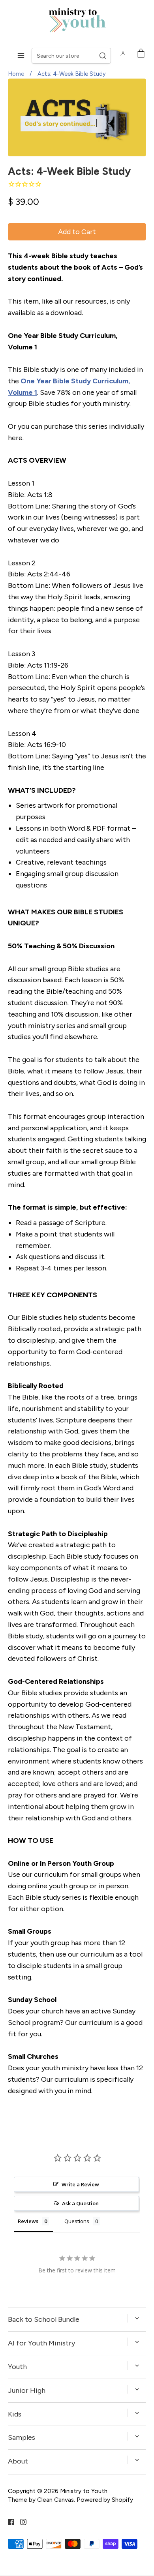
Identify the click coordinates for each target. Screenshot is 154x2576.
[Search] (103, 56)
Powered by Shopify (105, 2500)
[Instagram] (20, 2522)
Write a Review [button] (80, 2184)
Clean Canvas (55, 2500)
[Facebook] (8, 2522)
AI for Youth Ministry (41, 2343)
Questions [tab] (77, 2221)
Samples (22, 2437)
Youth (17, 2367)
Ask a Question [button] (80, 2203)
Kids (15, 2414)
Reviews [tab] (28, 2221)
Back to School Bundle (44, 2319)
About (18, 2461)
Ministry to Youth (84, 2491)
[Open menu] (21, 56)
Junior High (27, 2390)
